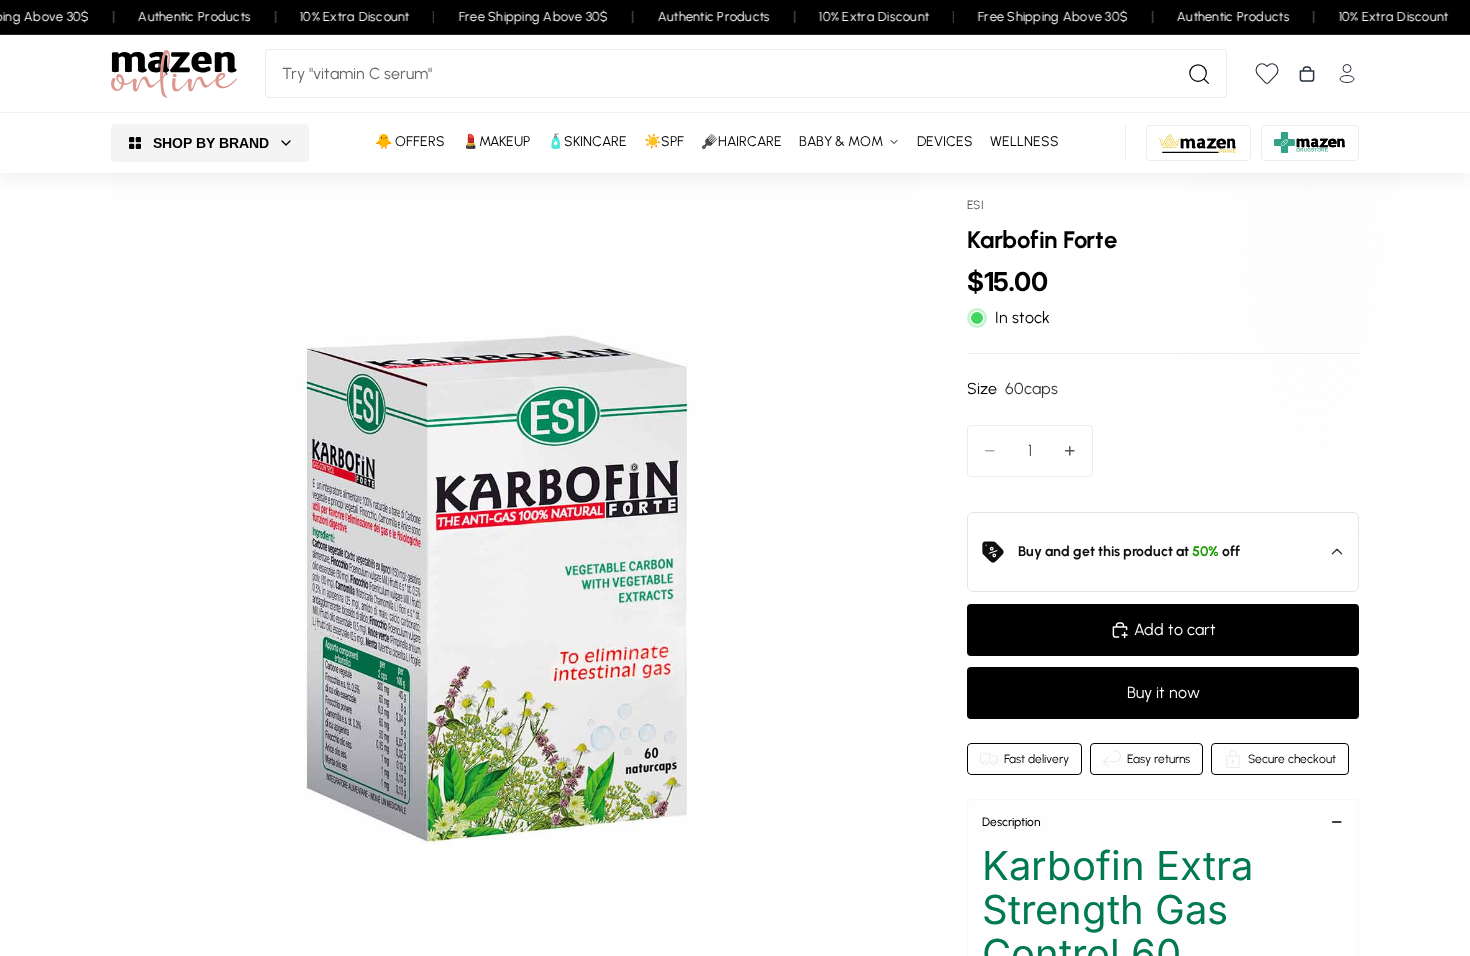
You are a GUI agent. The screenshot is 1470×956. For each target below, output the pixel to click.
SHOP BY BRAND (211, 143)
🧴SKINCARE (587, 141)
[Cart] (1307, 74)
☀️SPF (664, 141)
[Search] (1199, 74)
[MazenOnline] (174, 74)
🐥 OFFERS (410, 141)
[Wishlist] (1267, 73)
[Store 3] (1310, 143)
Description (1011, 822)
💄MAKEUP (496, 141)
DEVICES (945, 141)
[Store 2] (1198, 143)
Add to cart (1175, 629)
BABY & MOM (841, 141)
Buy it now (1163, 692)
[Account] (1347, 73)
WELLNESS (1024, 141)
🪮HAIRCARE (741, 141)
